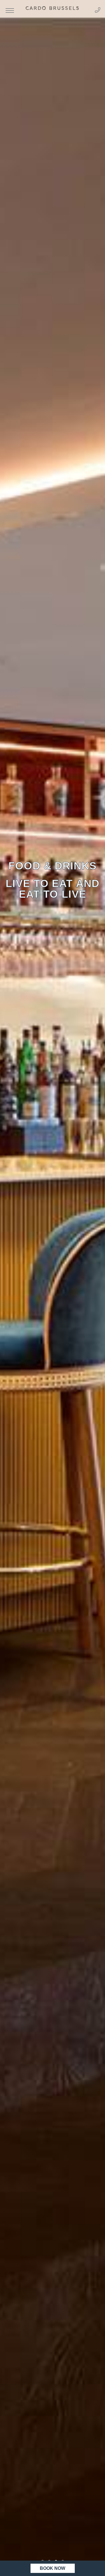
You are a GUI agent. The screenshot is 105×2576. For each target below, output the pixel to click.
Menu (10, 11)
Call (98, 10)
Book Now (53, 2568)
